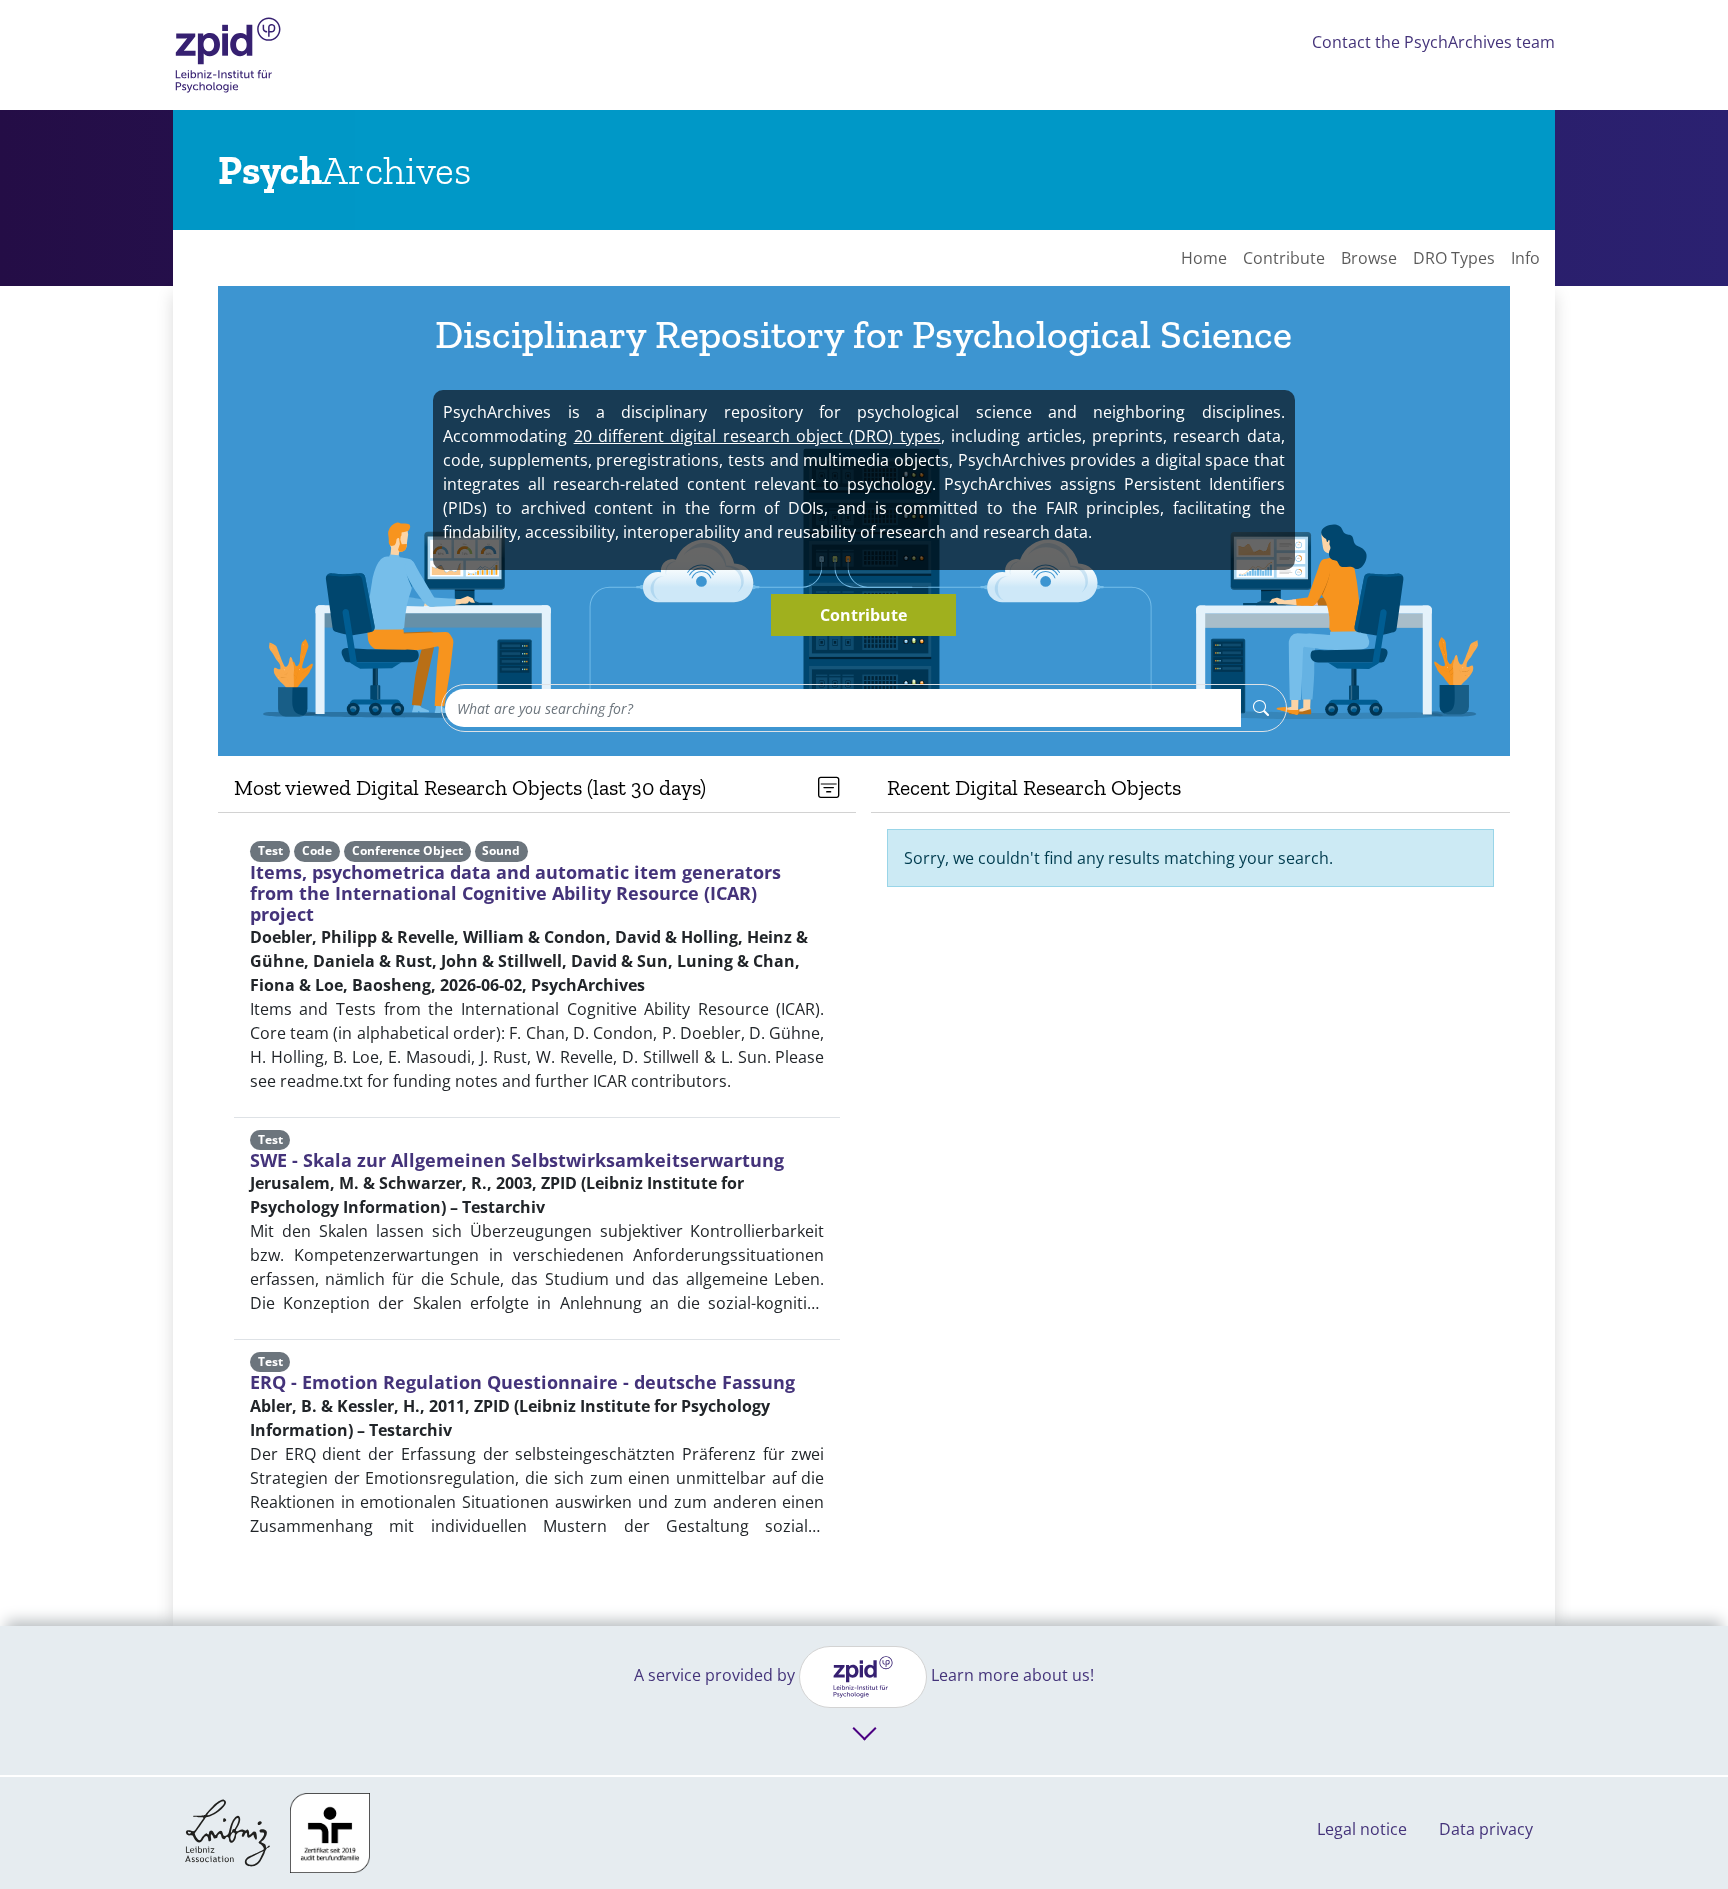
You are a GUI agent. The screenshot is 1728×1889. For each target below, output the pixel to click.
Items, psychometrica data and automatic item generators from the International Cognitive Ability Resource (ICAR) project (515, 893)
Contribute (1284, 258)
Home (1204, 258)
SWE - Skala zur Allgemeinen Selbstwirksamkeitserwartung (517, 1160)
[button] (829, 788)
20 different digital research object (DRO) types (757, 436)
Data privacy (1486, 1829)
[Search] (1261, 708)
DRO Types (1454, 258)
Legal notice (1362, 1829)
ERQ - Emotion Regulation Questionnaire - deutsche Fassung (522, 1382)
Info (1525, 258)
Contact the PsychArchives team (1433, 42)
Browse (1369, 258)
